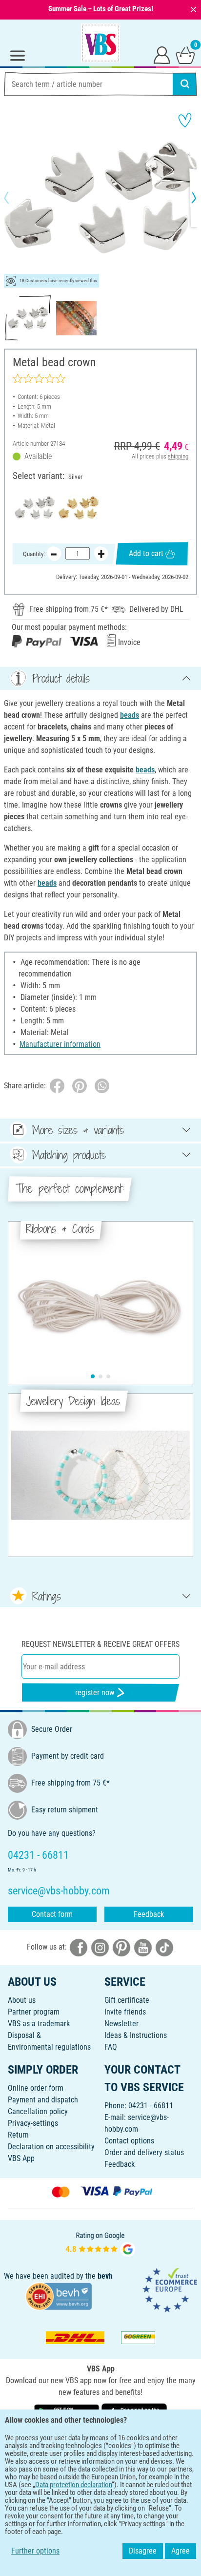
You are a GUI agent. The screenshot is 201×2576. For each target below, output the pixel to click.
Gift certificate (127, 2000)
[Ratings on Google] (100, 2243)
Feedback (149, 1914)
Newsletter (121, 2024)
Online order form (36, 2088)
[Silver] (35, 508)
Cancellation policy (38, 2111)
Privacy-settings (33, 2123)
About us (22, 2000)
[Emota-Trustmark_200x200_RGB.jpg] (170, 2290)
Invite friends (125, 2012)
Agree (181, 2551)
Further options (35, 2551)
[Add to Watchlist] (185, 120)
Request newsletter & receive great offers (100, 1644)
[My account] (162, 55)
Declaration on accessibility (51, 2147)
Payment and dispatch (43, 2100)
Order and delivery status (144, 2152)
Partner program (34, 2012)
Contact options (129, 2141)
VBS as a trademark (39, 2024)
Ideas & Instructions (136, 2035)
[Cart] (185, 55)
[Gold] (79, 508)
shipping (178, 456)
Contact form (52, 1914)
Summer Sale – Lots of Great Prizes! (101, 9)
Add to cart (146, 553)
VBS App (21, 2158)
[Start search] (185, 84)
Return (18, 2135)
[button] (15, 198)
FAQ (111, 2047)
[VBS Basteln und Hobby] (100, 43)
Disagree (143, 2551)
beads (130, 715)
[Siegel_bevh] (59, 2296)
